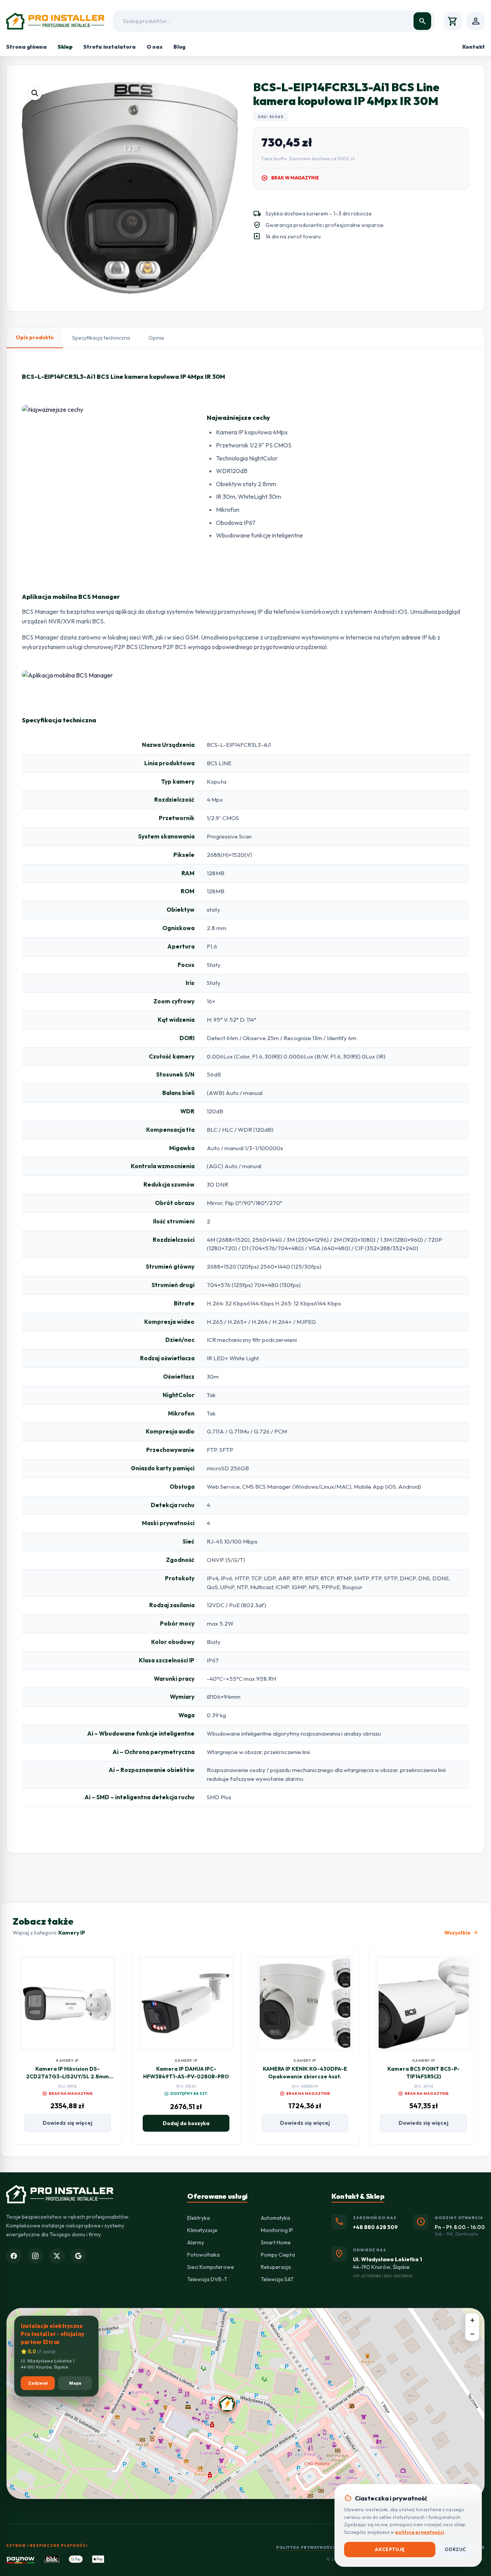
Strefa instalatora (110, 47)
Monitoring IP (277, 2230)
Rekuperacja (276, 2267)
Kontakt (474, 47)
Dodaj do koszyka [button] (186, 2123)
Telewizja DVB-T (207, 2279)
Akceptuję (390, 2549)
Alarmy (196, 2242)
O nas (155, 47)
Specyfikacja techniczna (101, 338)
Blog (179, 47)
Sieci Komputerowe (211, 2267)
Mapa (75, 2383)
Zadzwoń (38, 2383)
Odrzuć (455, 2549)
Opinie (156, 338)
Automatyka (275, 2218)
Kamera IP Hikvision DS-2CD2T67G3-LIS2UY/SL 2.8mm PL (68, 2076)
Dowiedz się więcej (68, 2123)
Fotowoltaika (203, 2255)
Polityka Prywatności (305, 2547)
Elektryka (199, 2218)
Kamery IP (72, 1933)
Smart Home (276, 2242)
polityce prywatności (420, 2532)
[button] (35, 93)
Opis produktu (35, 337)
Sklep (65, 47)
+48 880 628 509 (375, 2227)
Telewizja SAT (277, 2279)
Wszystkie (461, 1933)
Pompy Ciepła (278, 2255)
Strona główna (26, 47)
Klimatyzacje (202, 2230)
